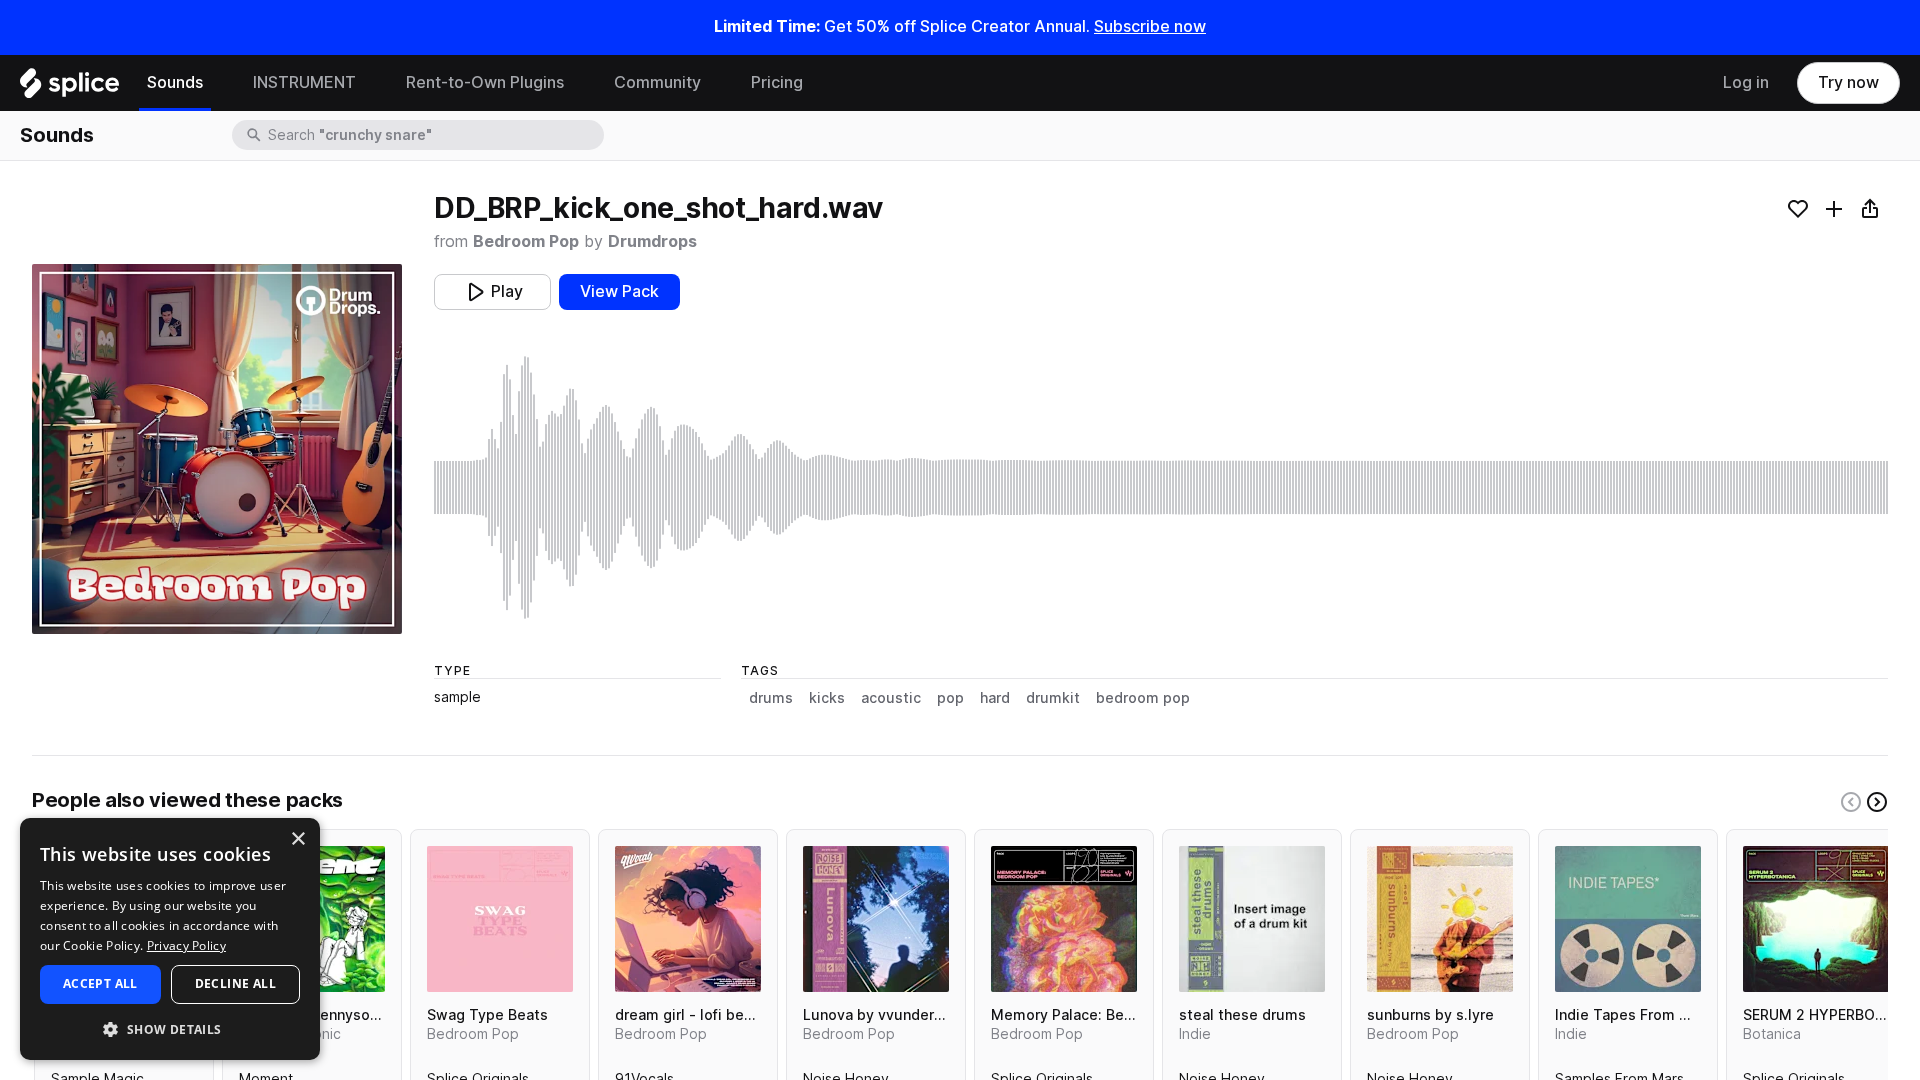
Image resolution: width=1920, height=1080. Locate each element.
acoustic (891, 698)
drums (771, 698)
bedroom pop (1143, 698)
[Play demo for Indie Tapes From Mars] (1628, 919)
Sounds (175, 82)
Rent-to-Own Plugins (485, 82)
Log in (1746, 82)
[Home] (69, 88)
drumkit (1053, 698)
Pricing (777, 82)
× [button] (297, 839)
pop (950, 698)
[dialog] (170, 939)
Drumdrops (652, 241)
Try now (1848, 82)
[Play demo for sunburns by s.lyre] (1440, 919)
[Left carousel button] (1851, 802)
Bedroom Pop (526, 241)
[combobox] (434, 135)
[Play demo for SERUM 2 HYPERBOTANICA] (1816, 919)
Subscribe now (1150, 26)
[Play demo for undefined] (217, 449)
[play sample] (1161, 487)
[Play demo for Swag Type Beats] (500, 919)
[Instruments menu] (371, 83)
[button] (170, 1028)
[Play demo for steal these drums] (1252, 919)
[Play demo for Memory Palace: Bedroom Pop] (1064, 919)
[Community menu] (716, 83)
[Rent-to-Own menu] (579, 83)
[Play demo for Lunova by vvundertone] (876, 919)
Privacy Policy (186, 945)
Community (657, 82)
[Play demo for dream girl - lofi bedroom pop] (688, 919)
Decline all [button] (235, 983)
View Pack (619, 291)
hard (995, 698)
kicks (827, 698)
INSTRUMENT (304, 82)
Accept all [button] (100, 983)
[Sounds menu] (218, 83)
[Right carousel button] (1877, 802)
